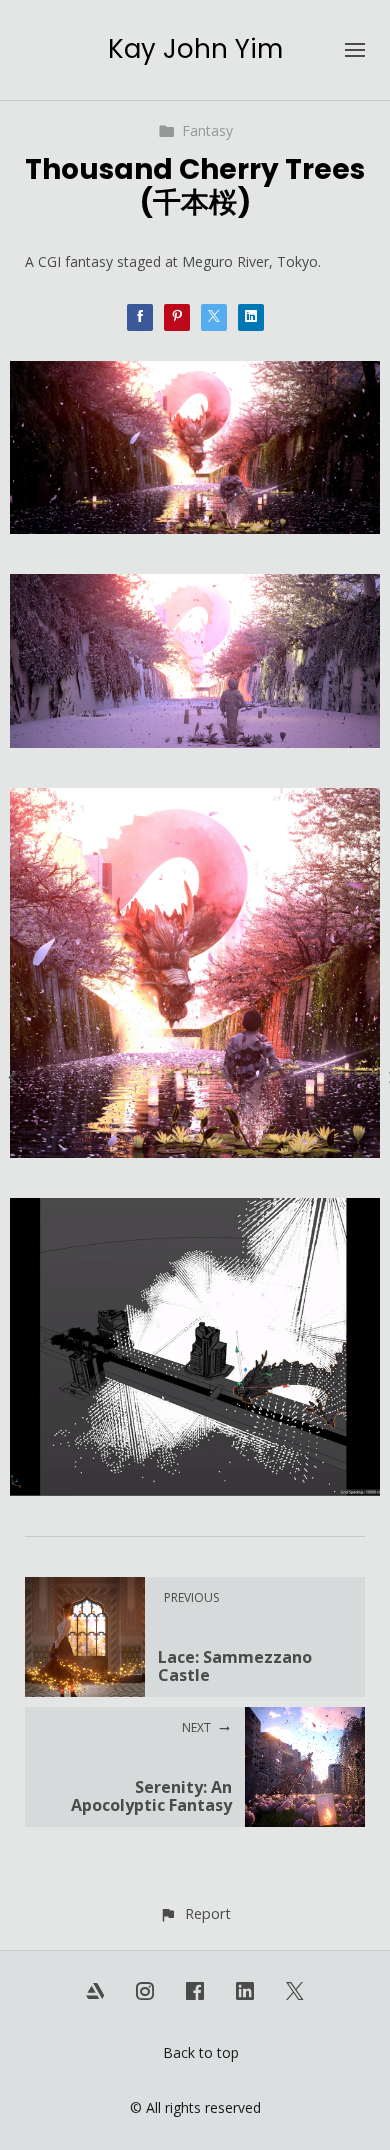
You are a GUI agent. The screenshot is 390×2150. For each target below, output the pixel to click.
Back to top (201, 2052)
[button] (194, 1913)
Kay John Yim (195, 49)
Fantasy (207, 130)
